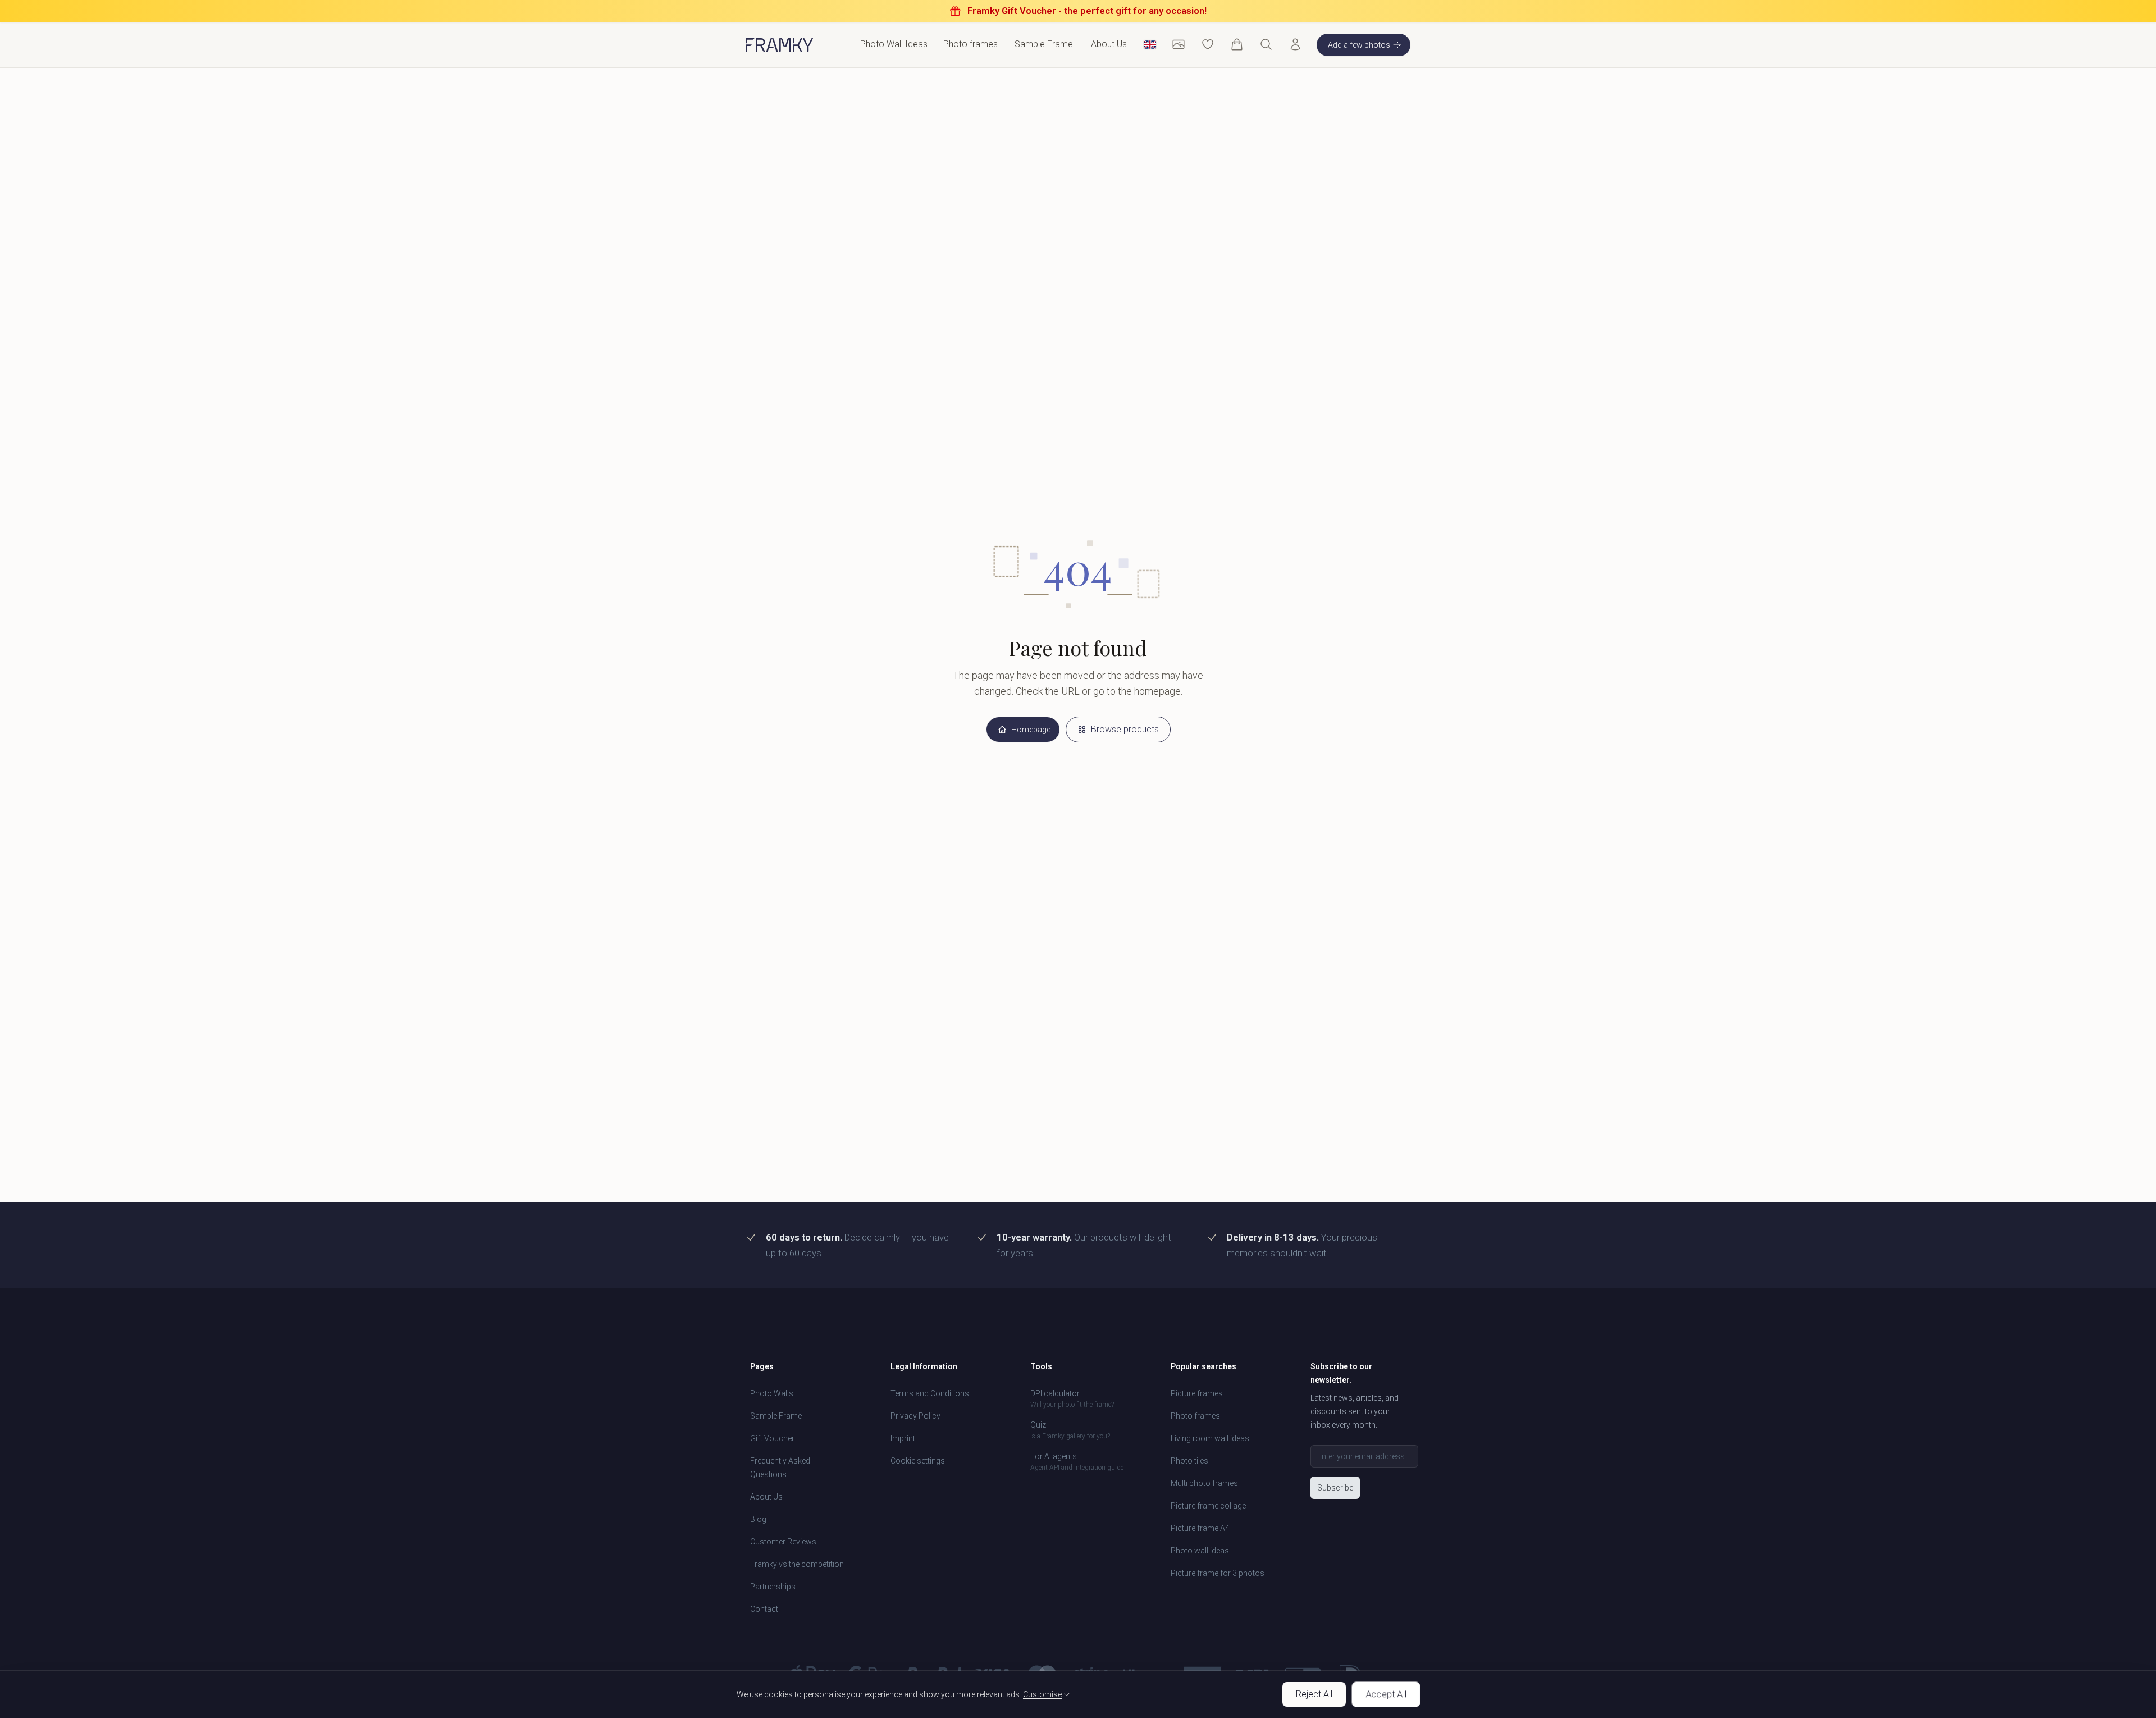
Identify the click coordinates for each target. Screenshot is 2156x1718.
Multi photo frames (1204, 1483)
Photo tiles (1189, 1461)
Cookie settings (918, 1461)
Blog (758, 1519)
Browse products (1125, 729)
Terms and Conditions (930, 1393)
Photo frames (1195, 1416)
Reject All (1314, 1694)
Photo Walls (772, 1393)
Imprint (903, 1438)
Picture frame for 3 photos (1218, 1573)
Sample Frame (1044, 44)
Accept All (1386, 1694)
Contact (764, 1609)
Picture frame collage (1208, 1506)
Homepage (1031, 730)
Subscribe (1335, 1488)
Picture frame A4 (1200, 1528)
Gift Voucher (772, 1438)
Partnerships (773, 1587)
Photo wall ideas (1200, 1551)
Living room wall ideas (1210, 1438)
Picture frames (1197, 1393)
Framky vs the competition (797, 1564)
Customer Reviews (783, 1542)
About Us (1109, 44)
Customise (1042, 1694)
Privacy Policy (915, 1416)
